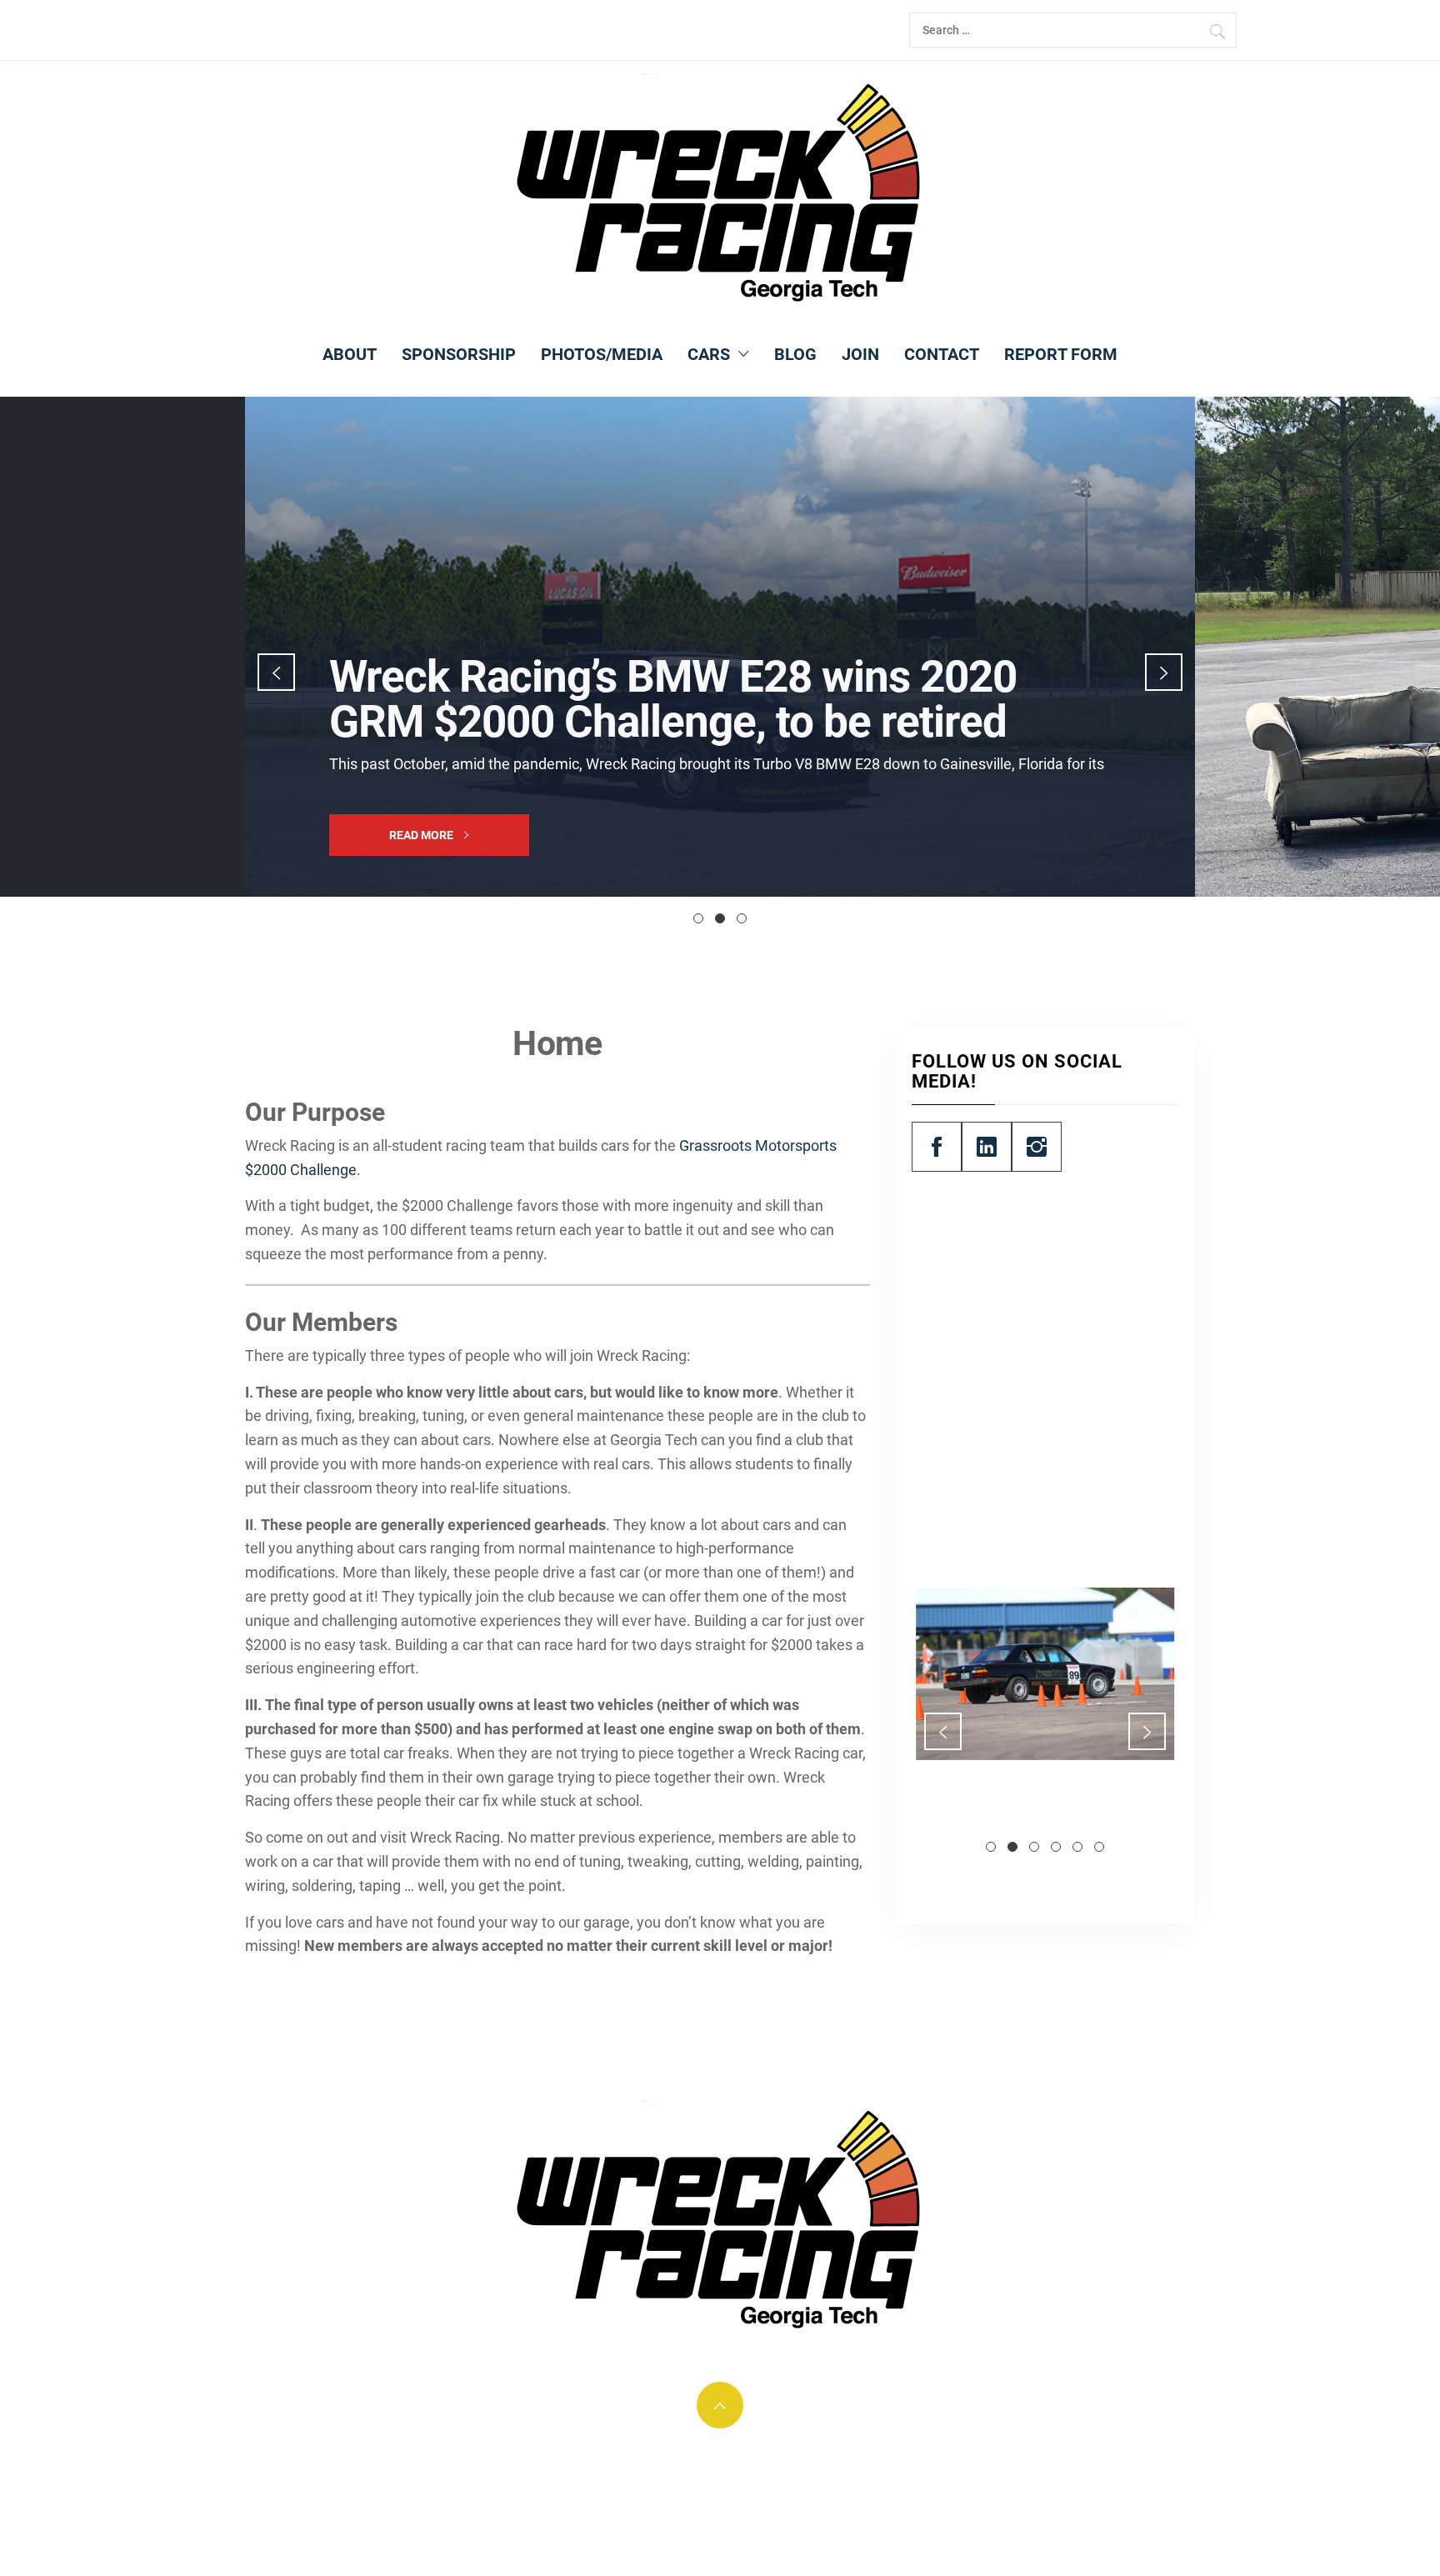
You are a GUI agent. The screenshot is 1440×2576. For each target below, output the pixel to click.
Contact (942, 354)
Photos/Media (602, 354)
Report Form (1061, 354)
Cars (709, 354)
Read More (422, 835)
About (350, 354)
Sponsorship (459, 354)
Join (860, 354)
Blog (795, 354)
